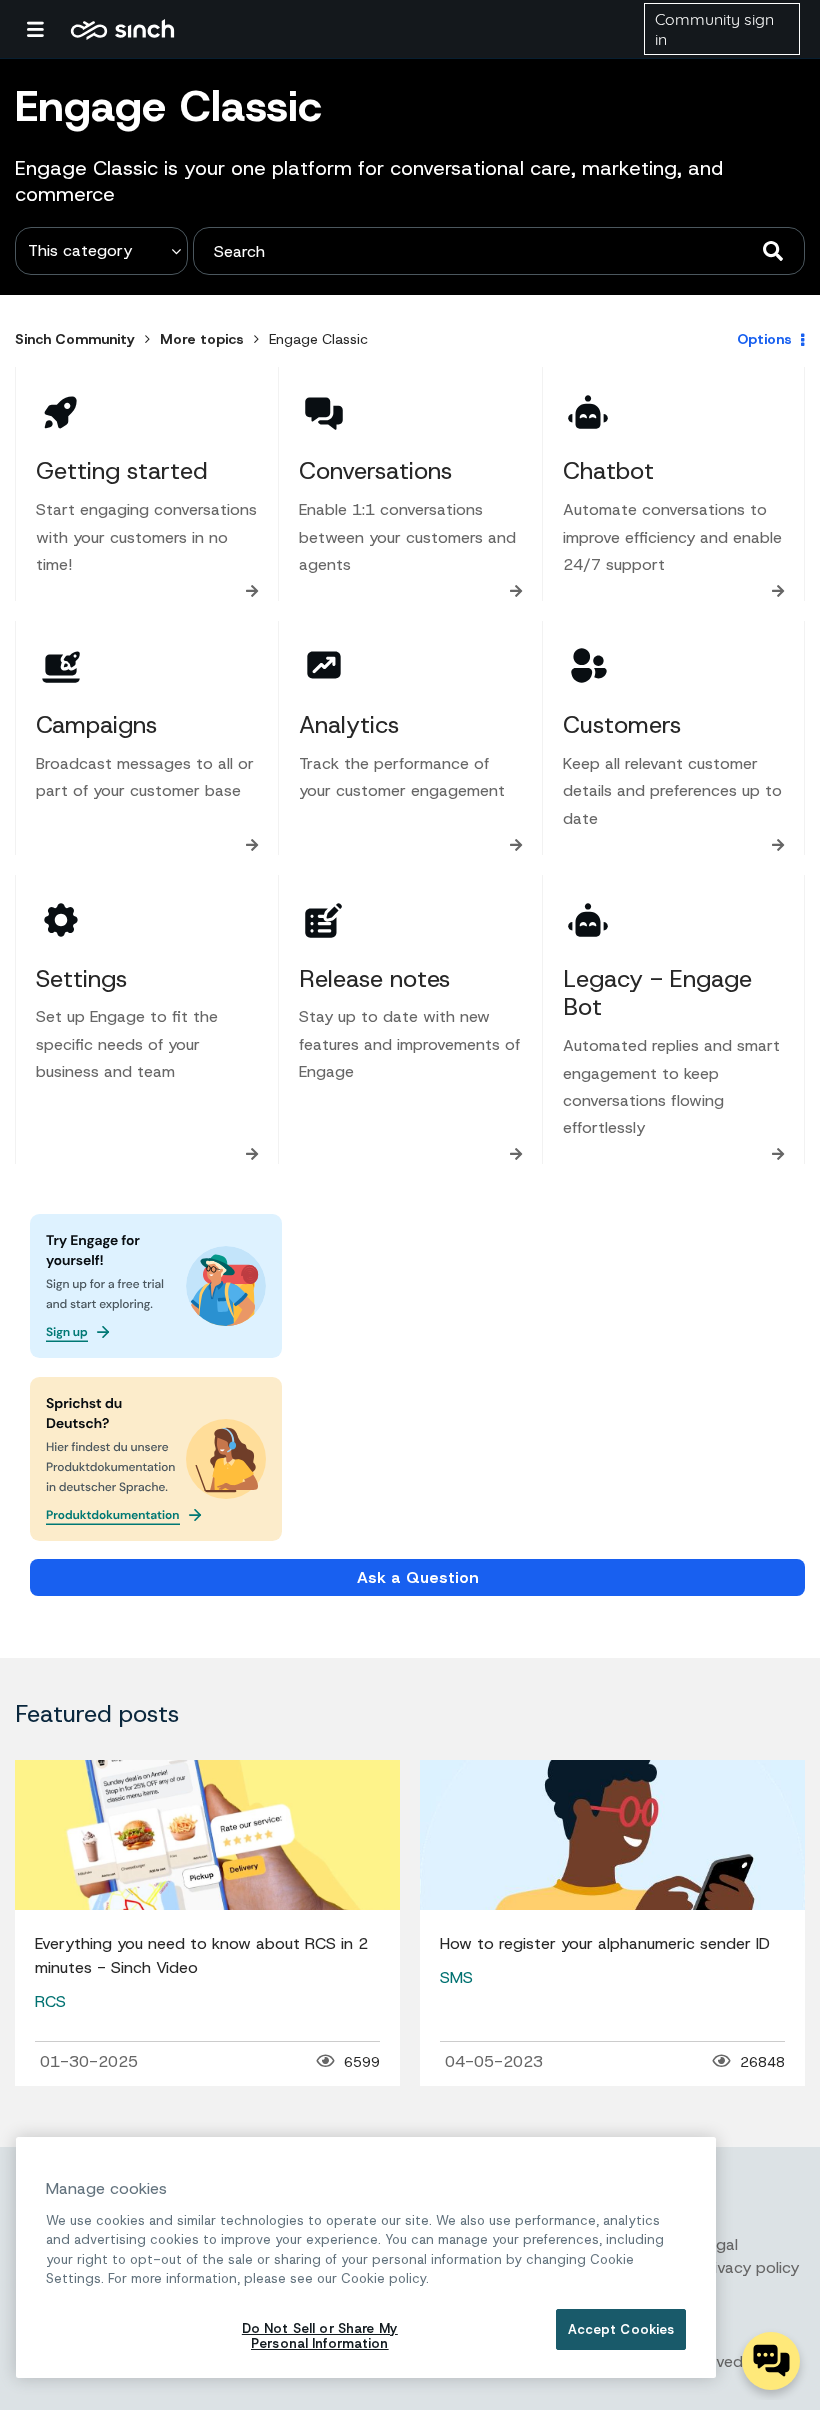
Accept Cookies (621, 2329)
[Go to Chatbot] (588, 412)
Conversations (375, 471)
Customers (622, 725)
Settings (81, 979)
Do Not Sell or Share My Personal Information (320, 2336)
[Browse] (45, 29)
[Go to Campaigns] (61, 666)
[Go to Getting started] (61, 412)
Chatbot (608, 471)
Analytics (349, 725)
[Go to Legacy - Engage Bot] (588, 920)
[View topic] (207, 1835)
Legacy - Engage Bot (657, 993)
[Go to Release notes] (324, 920)
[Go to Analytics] (324, 666)
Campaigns (96, 725)
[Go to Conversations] (324, 412)
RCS (50, 2001)
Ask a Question (418, 1577)
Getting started (122, 471)
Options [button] (764, 339)
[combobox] (499, 251)
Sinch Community (122, 29)
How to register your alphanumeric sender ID (605, 1943)
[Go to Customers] (588, 666)
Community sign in (714, 29)
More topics (202, 339)
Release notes (374, 979)
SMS (456, 1977)
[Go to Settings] (61, 920)
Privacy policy (749, 2267)
